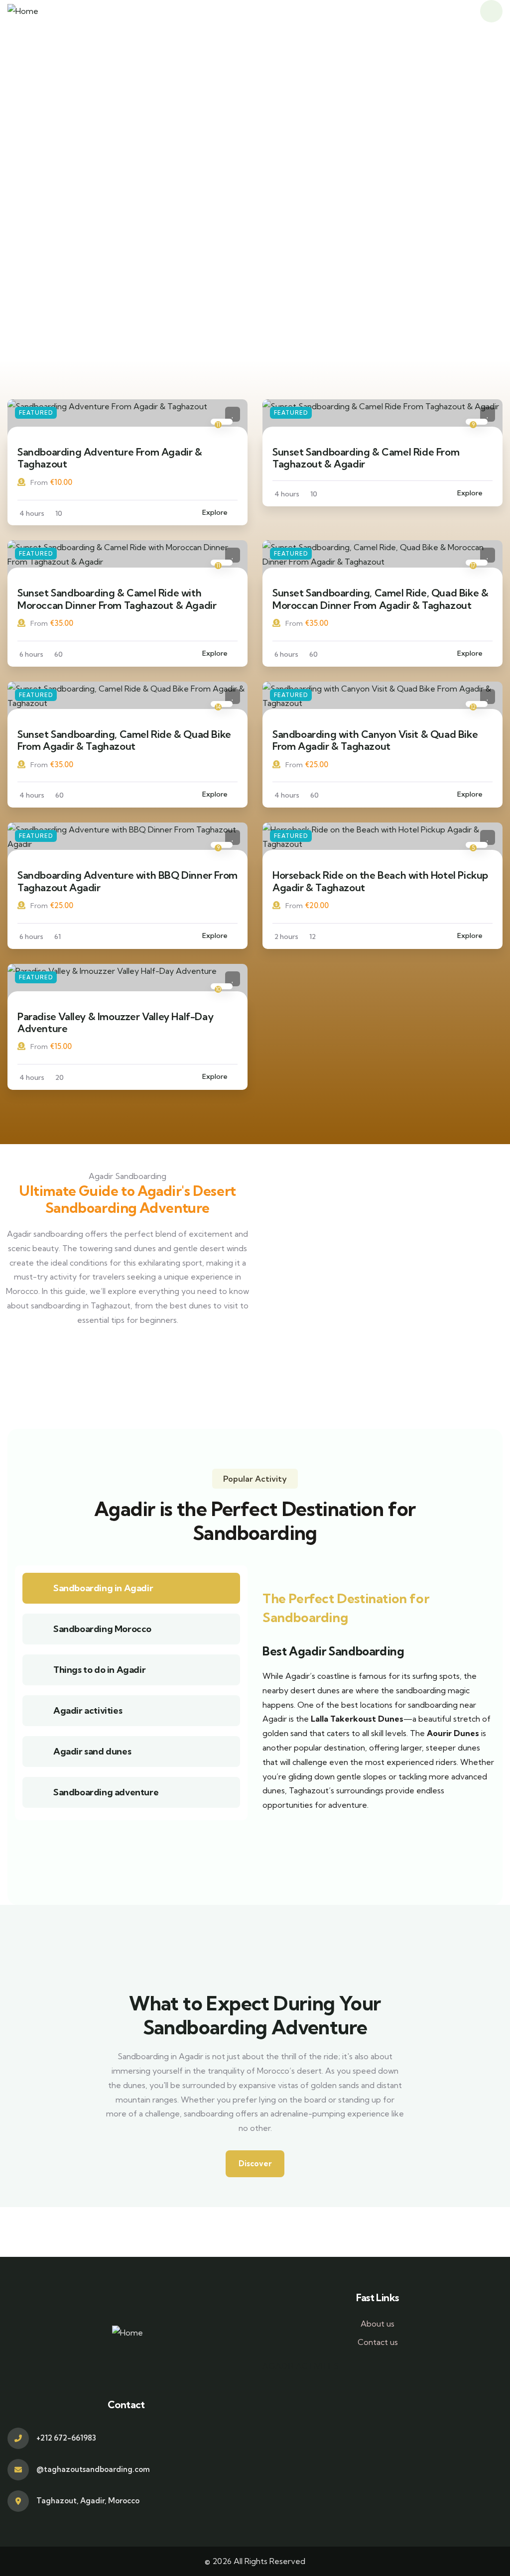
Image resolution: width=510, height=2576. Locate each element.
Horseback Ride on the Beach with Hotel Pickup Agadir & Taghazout (380, 881)
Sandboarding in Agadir (103, 1588)
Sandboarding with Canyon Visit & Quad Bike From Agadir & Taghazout (375, 740)
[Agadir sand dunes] (38, 1752)
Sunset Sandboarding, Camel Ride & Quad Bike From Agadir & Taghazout (124, 740)
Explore (215, 512)
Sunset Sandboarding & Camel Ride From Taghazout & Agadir (366, 458)
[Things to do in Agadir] (38, 1670)
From (39, 482)
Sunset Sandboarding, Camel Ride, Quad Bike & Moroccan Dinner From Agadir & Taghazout (380, 599)
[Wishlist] (233, 414)
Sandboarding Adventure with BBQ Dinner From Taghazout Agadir (127, 881)
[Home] (23, 11)
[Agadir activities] (38, 1711)
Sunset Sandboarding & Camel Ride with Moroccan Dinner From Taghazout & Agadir (117, 599)
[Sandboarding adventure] (38, 1792)
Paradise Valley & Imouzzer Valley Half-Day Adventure (115, 1022)
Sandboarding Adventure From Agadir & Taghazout (110, 458)
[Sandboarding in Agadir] (38, 1588)
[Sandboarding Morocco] (38, 1629)
